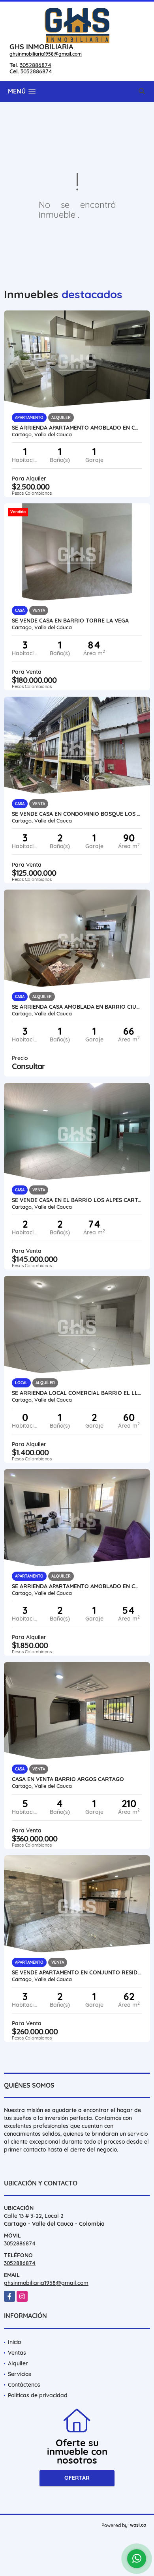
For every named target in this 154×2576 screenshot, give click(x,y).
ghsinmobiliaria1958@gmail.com (46, 54)
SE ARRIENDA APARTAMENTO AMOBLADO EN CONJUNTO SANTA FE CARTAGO (77, 428)
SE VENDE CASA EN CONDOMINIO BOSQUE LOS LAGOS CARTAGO (77, 814)
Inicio (14, 2342)
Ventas (17, 2353)
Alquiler (18, 2363)
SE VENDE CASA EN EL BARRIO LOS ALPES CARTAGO (77, 1200)
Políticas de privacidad (38, 2395)
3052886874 (36, 65)
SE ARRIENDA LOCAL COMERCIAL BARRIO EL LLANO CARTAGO (77, 1393)
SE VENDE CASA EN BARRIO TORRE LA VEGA (70, 621)
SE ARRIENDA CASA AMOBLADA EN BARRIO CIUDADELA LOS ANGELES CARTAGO (77, 1007)
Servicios (20, 2374)
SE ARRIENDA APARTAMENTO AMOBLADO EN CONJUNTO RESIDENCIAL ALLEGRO (77, 1586)
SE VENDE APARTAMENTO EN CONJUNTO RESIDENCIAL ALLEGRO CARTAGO (77, 1972)
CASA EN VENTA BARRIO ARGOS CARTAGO (68, 1779)
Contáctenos (24, 2385)
